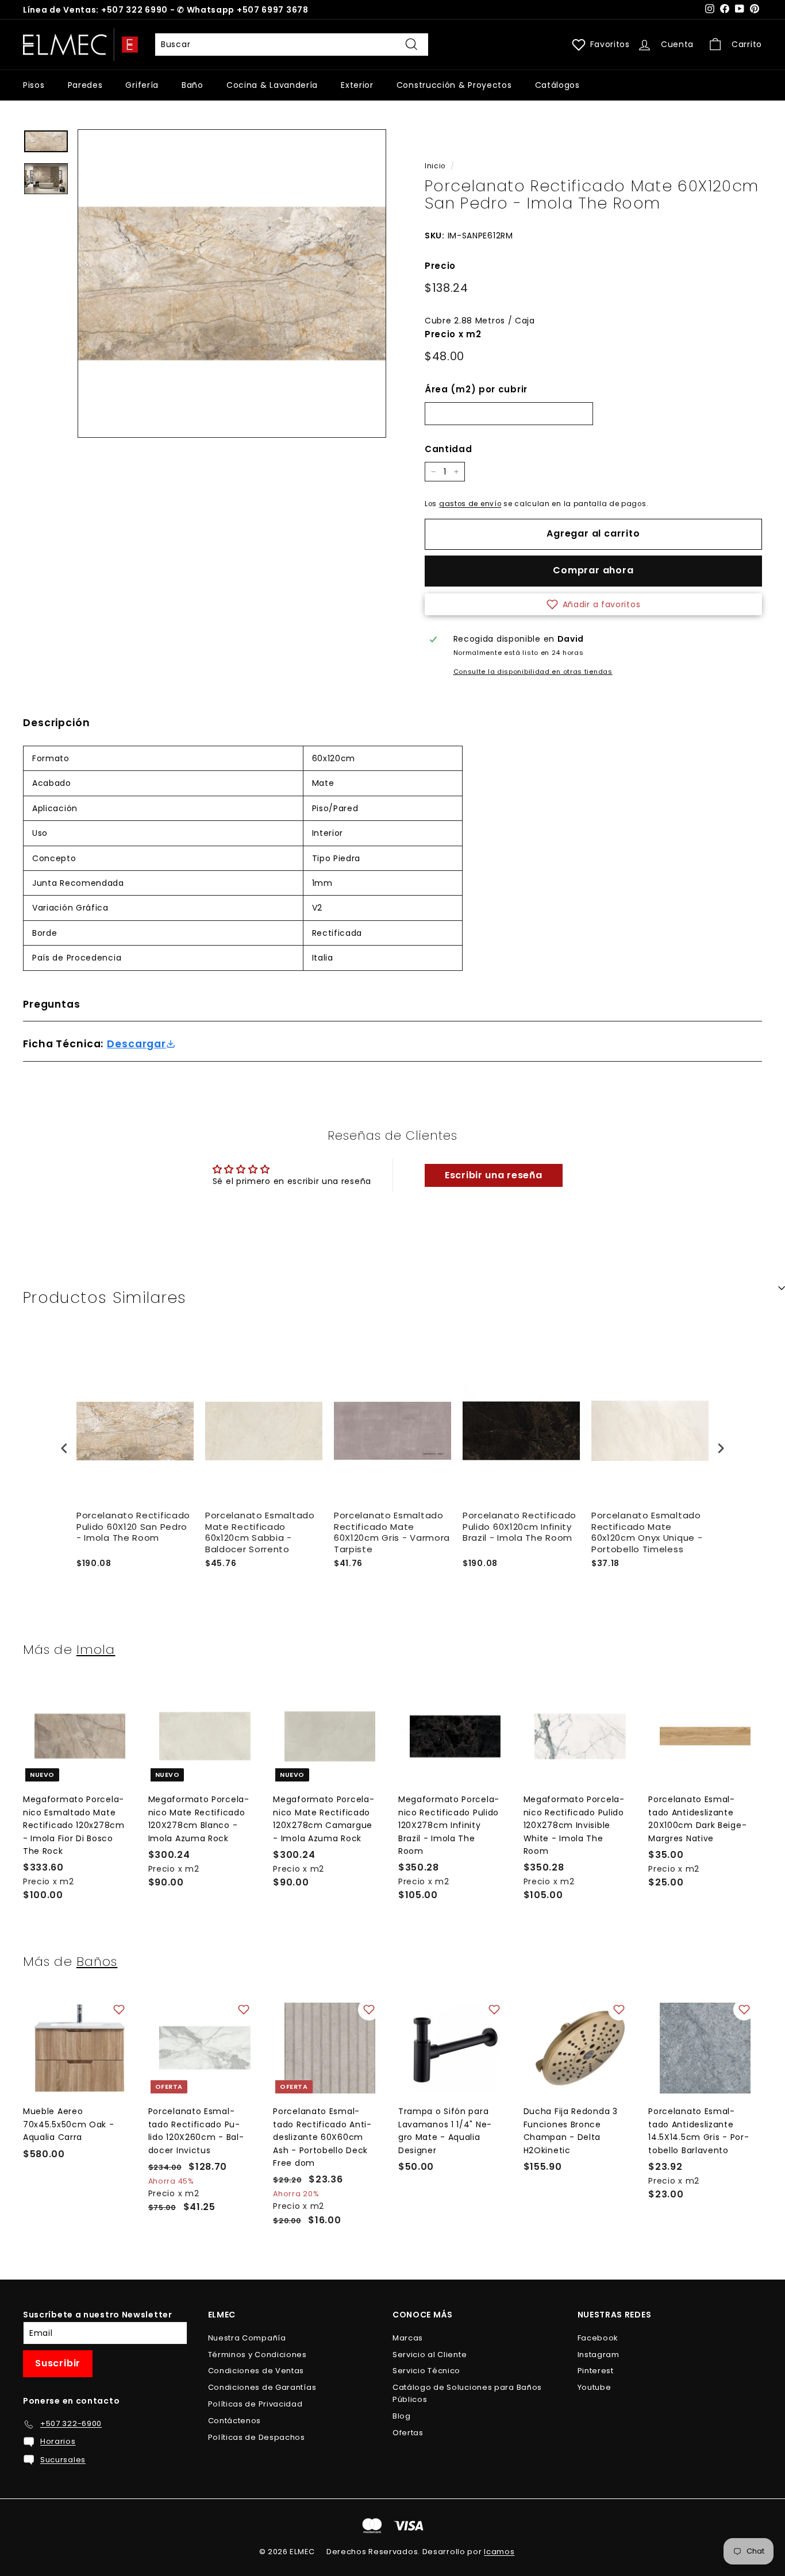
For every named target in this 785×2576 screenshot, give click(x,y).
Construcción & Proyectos (454, 85)
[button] (593, 604)
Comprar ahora (593, 570)
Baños (97, 1961)
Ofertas (408, 2433)
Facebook (598, 2338)
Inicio (435, 166)
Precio (440, 266)
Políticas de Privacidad (255, 2404)
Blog (402, 2416)
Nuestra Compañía (247, 2338)
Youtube (594, 2387)
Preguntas (52, 1004)
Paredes (85, 85)
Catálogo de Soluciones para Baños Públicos (467, 2393)
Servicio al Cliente (430, 2355)
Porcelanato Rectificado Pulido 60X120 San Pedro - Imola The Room (133, 1527)
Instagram (599, 2355)
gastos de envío (470, 504)
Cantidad (449, 449)
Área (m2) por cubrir (476, 389)
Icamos (499, 2552)
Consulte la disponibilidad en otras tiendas (533, 672)
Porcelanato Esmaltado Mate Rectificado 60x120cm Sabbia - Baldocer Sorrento (260, 1532)
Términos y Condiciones (257, 2355)
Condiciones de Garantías (262, 2387)
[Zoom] (232, 284)
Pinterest (596, 2371)
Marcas (408, 2338)
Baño (193, 85)
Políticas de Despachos (257, 2437)
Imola (96, 1649)
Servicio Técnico (426, 2371)
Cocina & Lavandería (272, 85)
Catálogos (557, 85)
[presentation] (64, 1448)
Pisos (34, 85)
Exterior (357, 85)
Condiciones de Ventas (256, 2371)
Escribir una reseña (493, 1175)
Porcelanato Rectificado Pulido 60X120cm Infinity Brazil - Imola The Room (520, 1527)
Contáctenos (235, 2421)
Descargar (136, 1044)
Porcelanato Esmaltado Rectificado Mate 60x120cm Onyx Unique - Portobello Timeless (647, 1532)
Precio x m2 (453, 334)
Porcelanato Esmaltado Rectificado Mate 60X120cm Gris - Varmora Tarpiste (392, 1532)
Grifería (142, 85)
